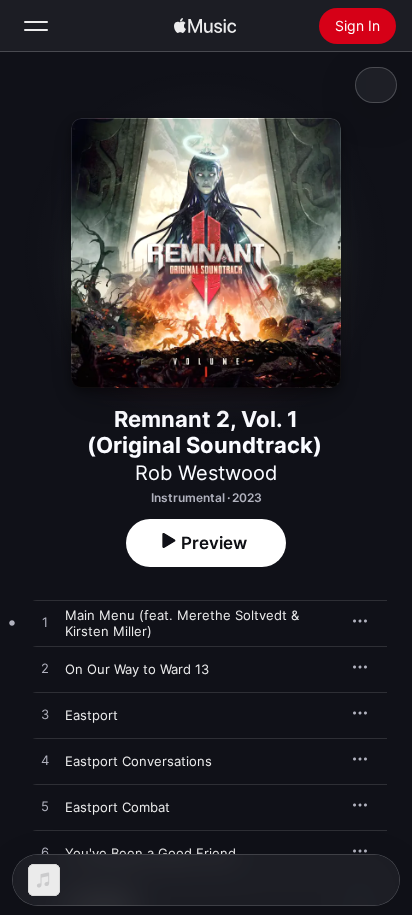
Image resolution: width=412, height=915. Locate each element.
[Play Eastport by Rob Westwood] (45, 715)
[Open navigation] (36, 26)
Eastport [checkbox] (91, 715)
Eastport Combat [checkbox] (117, 807)
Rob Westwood (206, 473)
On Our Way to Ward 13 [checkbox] (137, 669)
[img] (205, 26)
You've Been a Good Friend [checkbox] (150, 853)
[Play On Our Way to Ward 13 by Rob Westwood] (45, 669)
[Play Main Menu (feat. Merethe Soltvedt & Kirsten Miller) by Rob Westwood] (45, 623)
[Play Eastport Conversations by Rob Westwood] (45, 761)
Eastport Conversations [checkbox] (138, 761)
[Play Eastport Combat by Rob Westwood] (45, 807)
